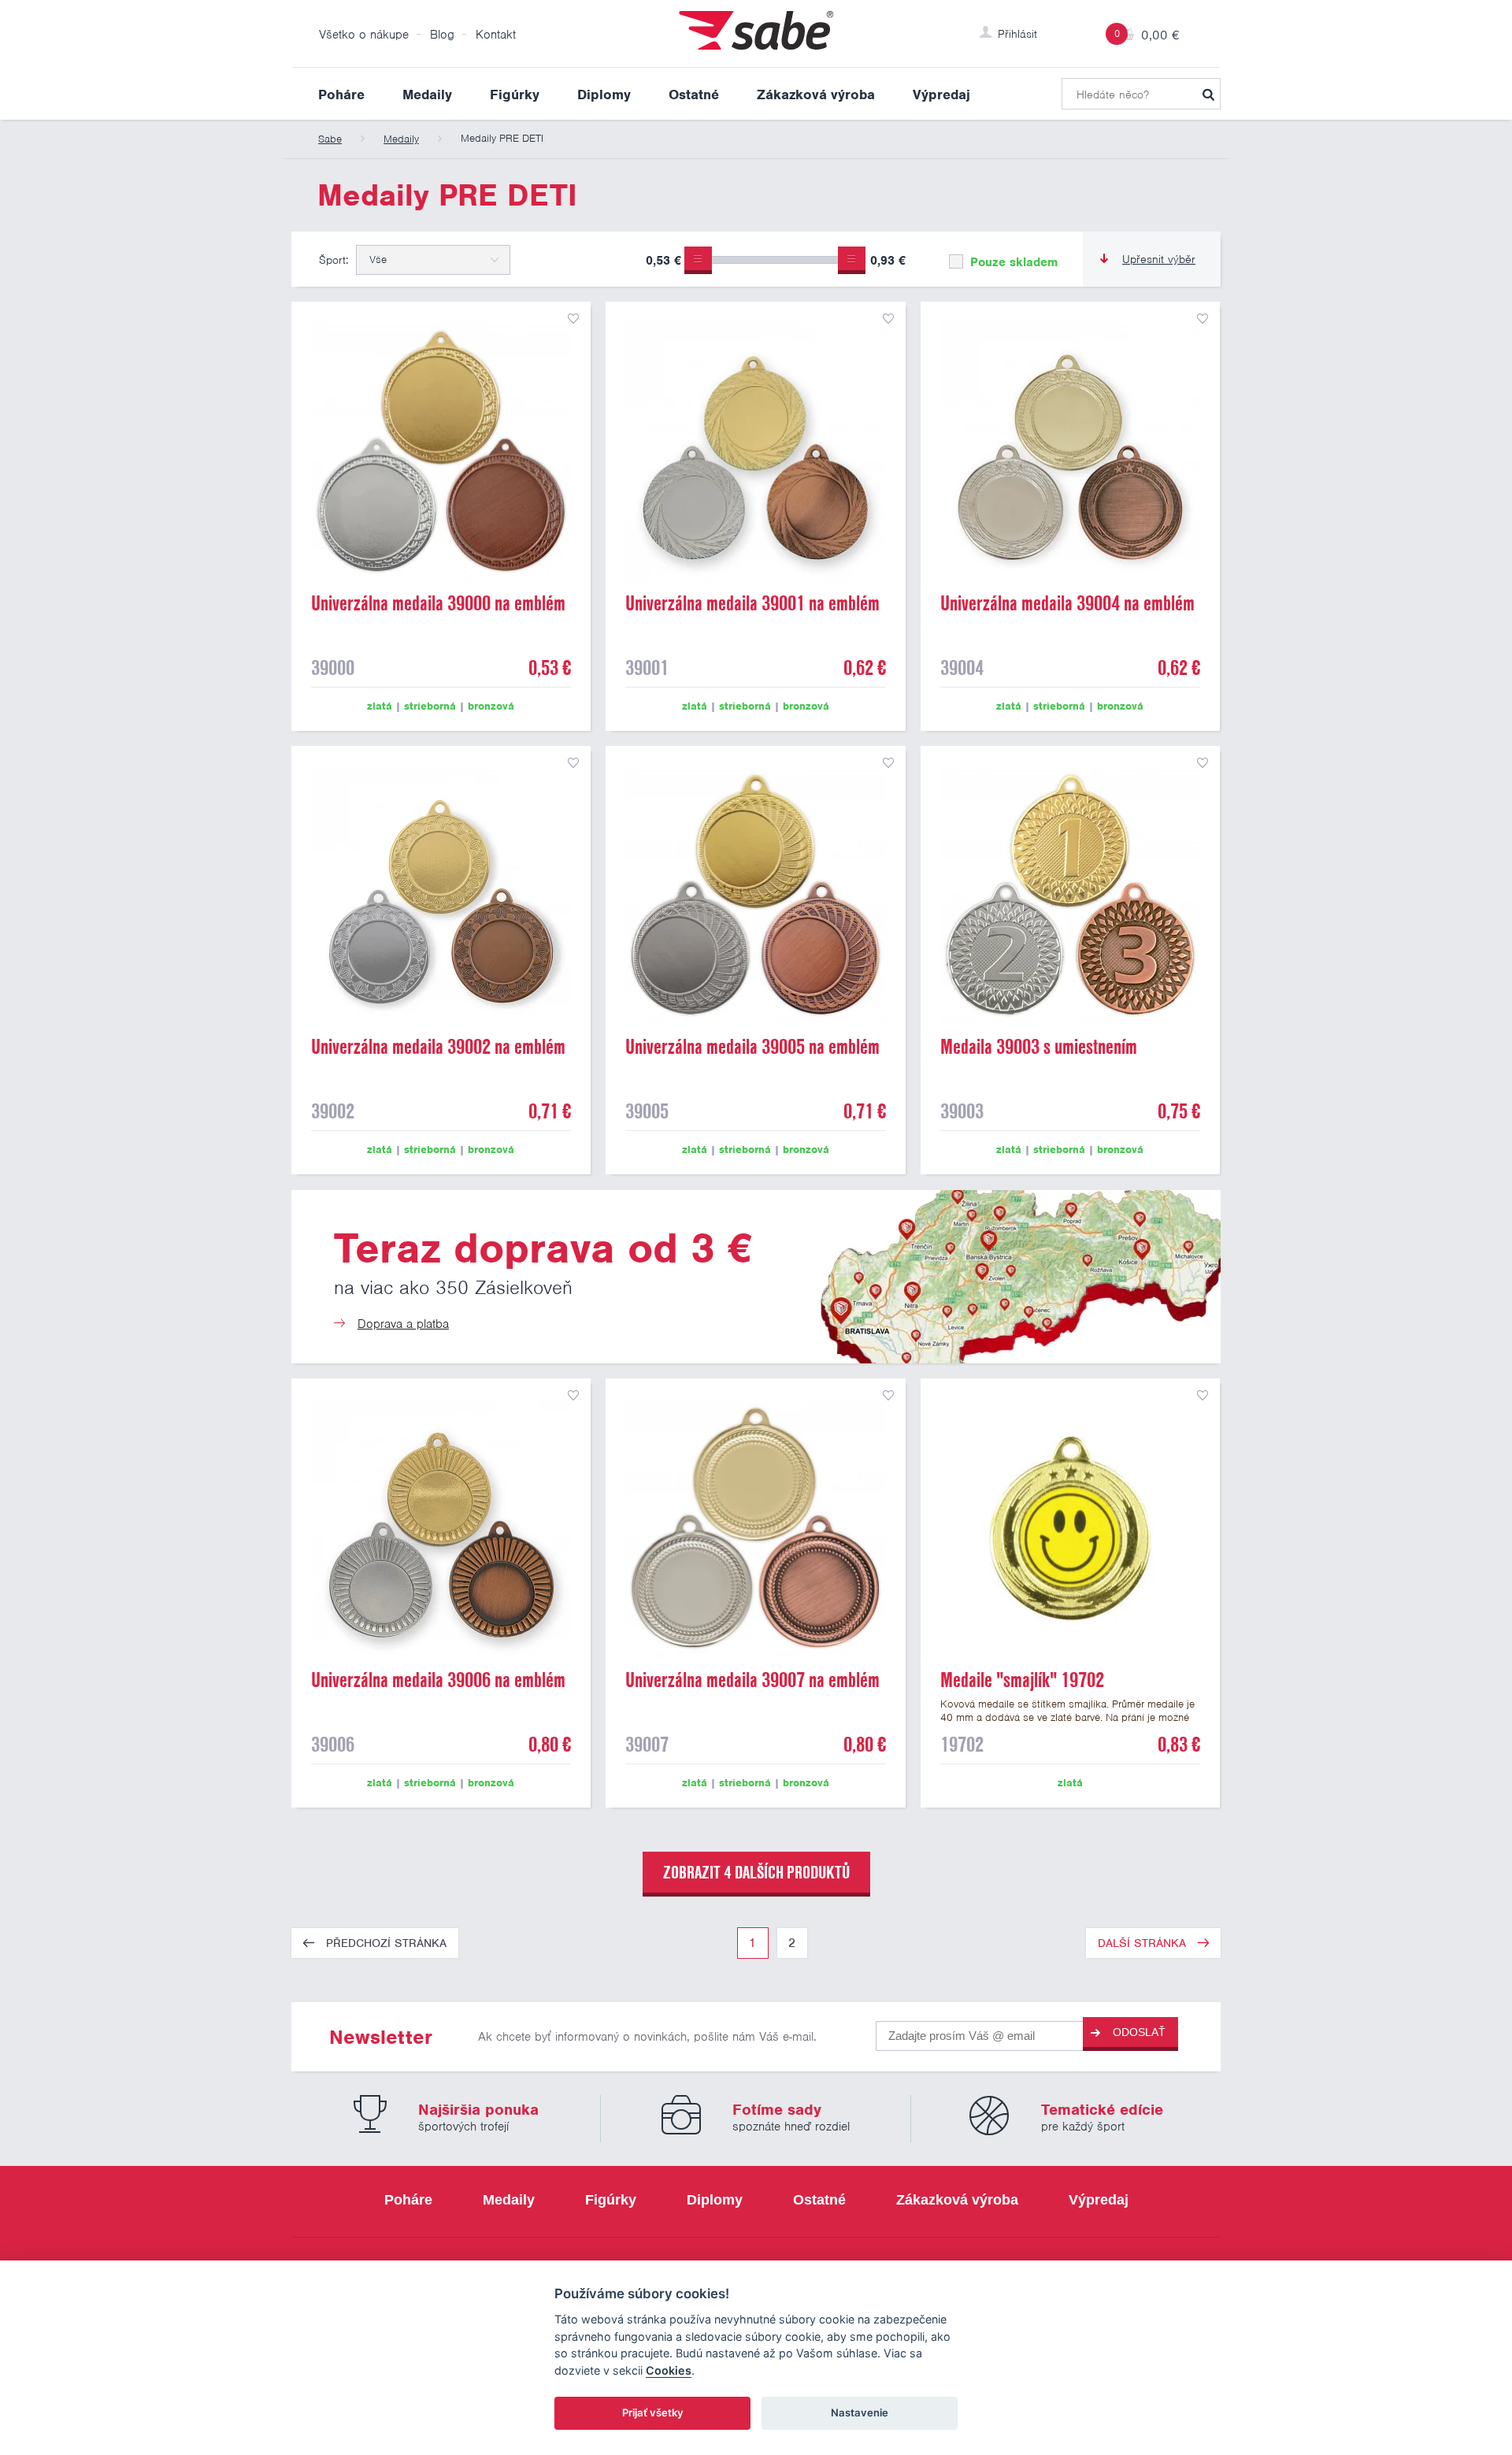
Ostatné (694, 95)
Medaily (427, 95)
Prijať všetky (653, 2412)
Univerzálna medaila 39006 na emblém (438, 1680)
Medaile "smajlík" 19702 (1022, 1680)
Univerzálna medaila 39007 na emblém (752, 1680)
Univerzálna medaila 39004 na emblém (1067, 603)
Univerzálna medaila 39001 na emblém (752, 603)
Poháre (341, 95)
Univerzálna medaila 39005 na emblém (752, 1047)
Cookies (669, 2370)
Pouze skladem (1012, 262)
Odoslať (1139, 2032)
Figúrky (515, 95)
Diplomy (604, 95)
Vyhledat (1208, 94)
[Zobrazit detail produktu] (441, 451)
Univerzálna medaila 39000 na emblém (438, 603)
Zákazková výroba (816, 95)
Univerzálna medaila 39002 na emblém (438, 1047)
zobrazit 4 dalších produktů (756, 1872)
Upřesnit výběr (1159, 259)
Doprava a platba (403, 1324)
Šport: (334, 260)
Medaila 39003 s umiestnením (1039, 1047)
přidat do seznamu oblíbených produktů (573, 319)
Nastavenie (860, 2412)
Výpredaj (941, 95)
